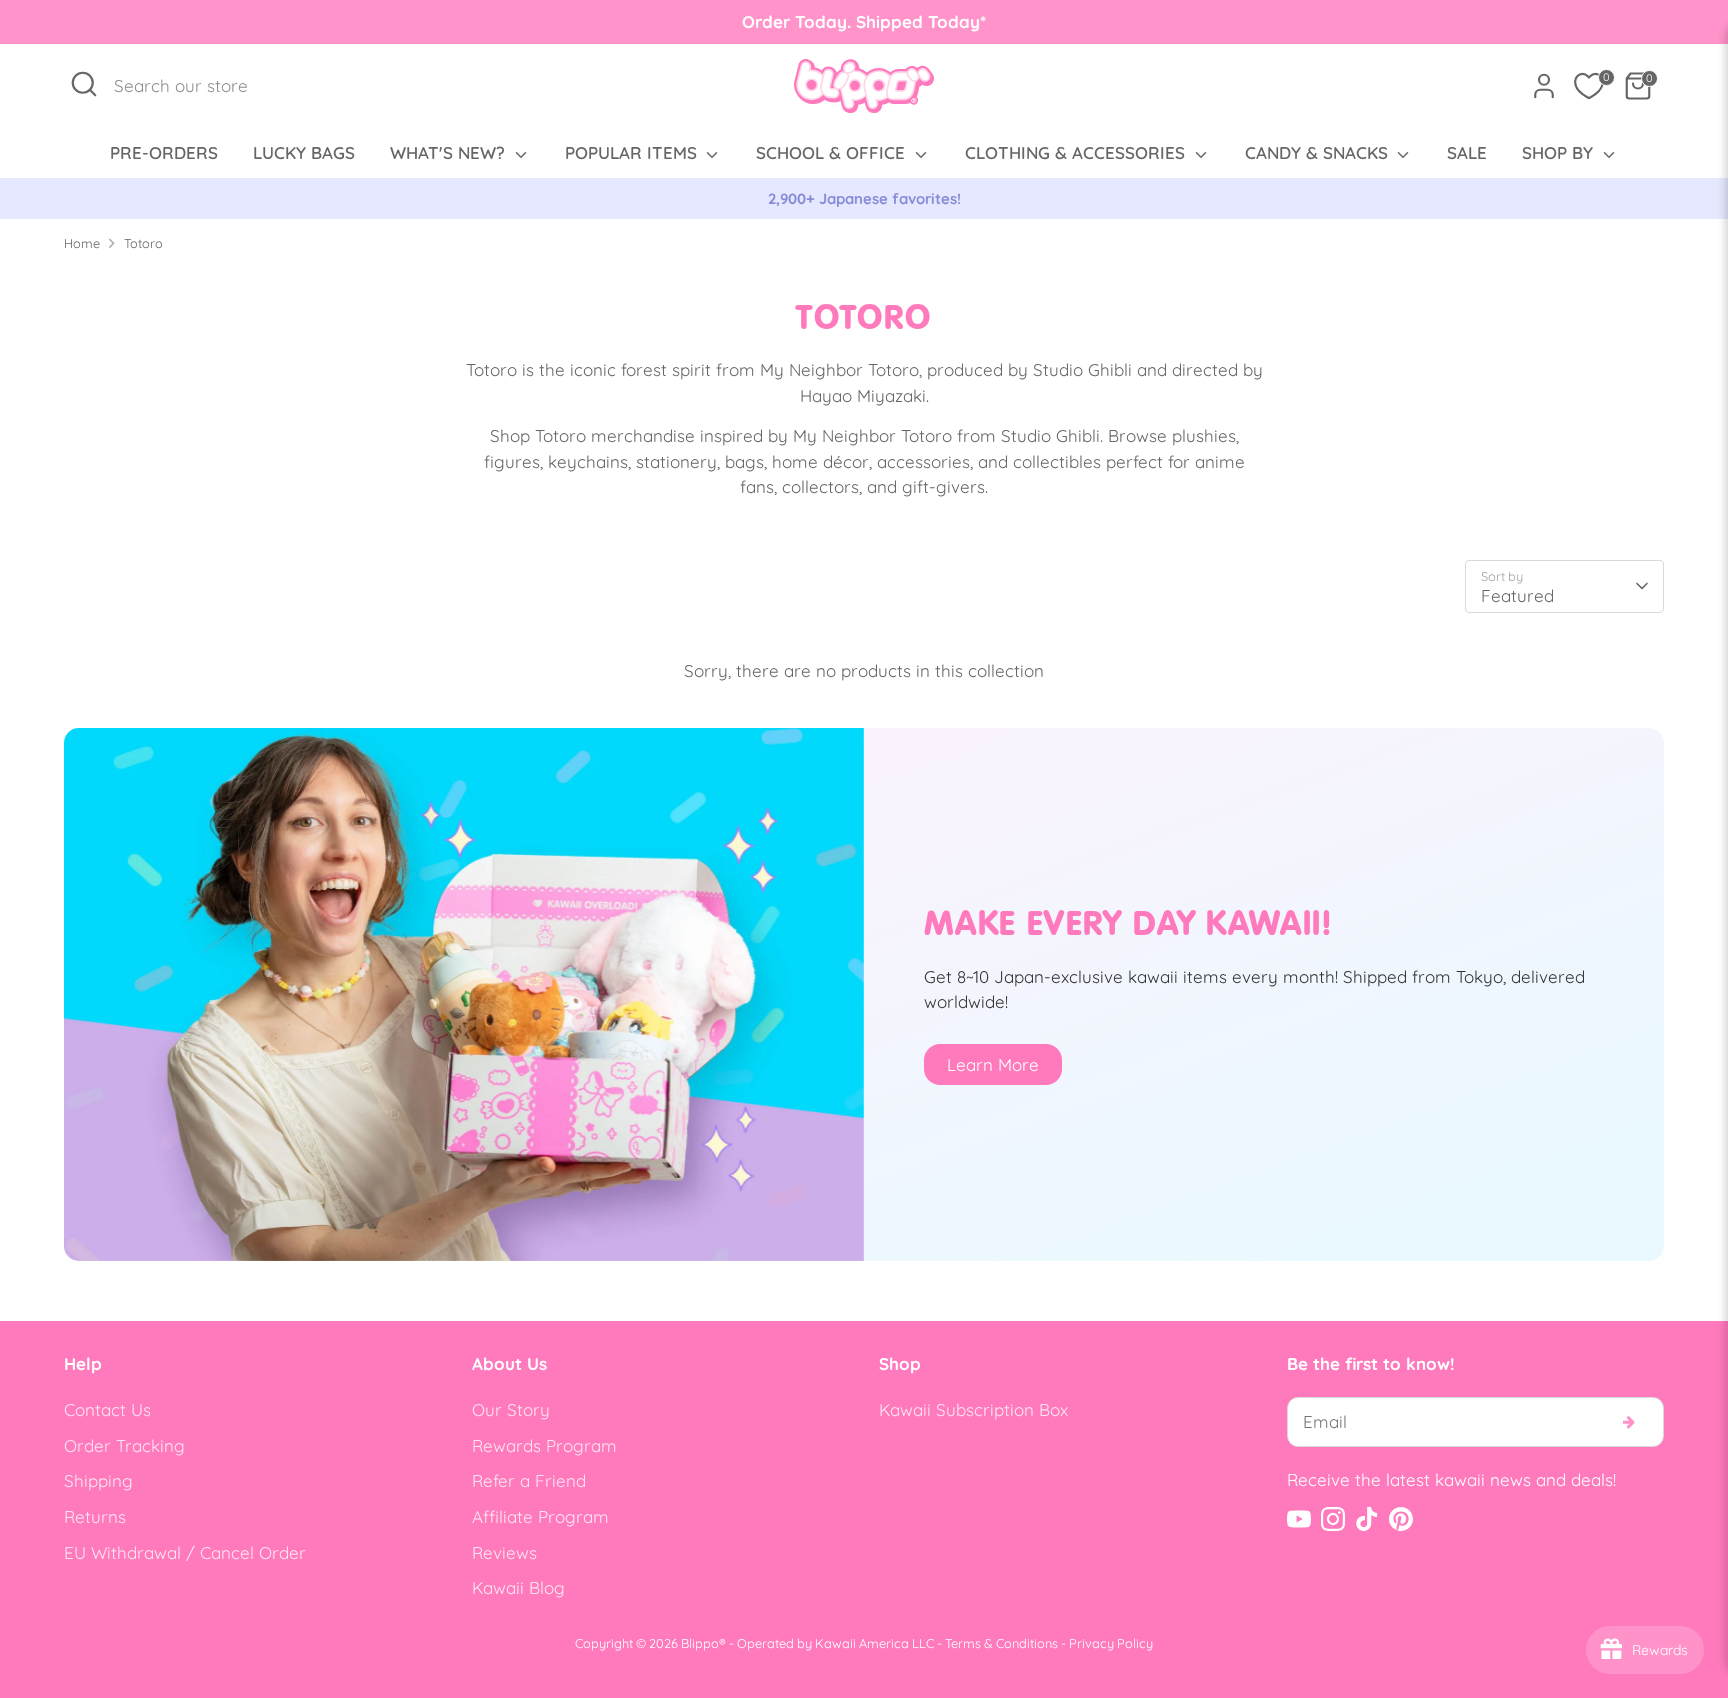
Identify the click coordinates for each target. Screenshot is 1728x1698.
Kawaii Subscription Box (973, 1409)
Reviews (504, 1552)
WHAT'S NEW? (450, 152)
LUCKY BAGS (304, 152)
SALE (1467, 152)
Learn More (993, 1064)
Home (82, 243)
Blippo (700, 1643)
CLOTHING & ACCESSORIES (1077, 152)
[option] (864, 199)
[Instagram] (1333, 1519)
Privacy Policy (1111, 1643)
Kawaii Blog (518, 1587)
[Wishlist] (1589, 86)
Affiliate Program (540, 1516)
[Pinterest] (1401, 1519)
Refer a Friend (529, 1480)
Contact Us (107, 1409)
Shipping (98, 1480)
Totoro (143, 243)
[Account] (1544, 86)
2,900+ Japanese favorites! (864, 198)
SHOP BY (1560, 152)
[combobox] (191, 86)
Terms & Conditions (1001, 1643)
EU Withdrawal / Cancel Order (185, 1552)
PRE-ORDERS (164, 152)
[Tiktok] (1367, 1519)
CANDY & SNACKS (1319, 152)
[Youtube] (1299, 1519)
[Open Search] (84, 84)
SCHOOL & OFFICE (833, 152)
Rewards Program (544, 1445)
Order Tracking (124, 1445)
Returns (95, 1516)
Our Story (511, 1409)
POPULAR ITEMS (633, 152)
